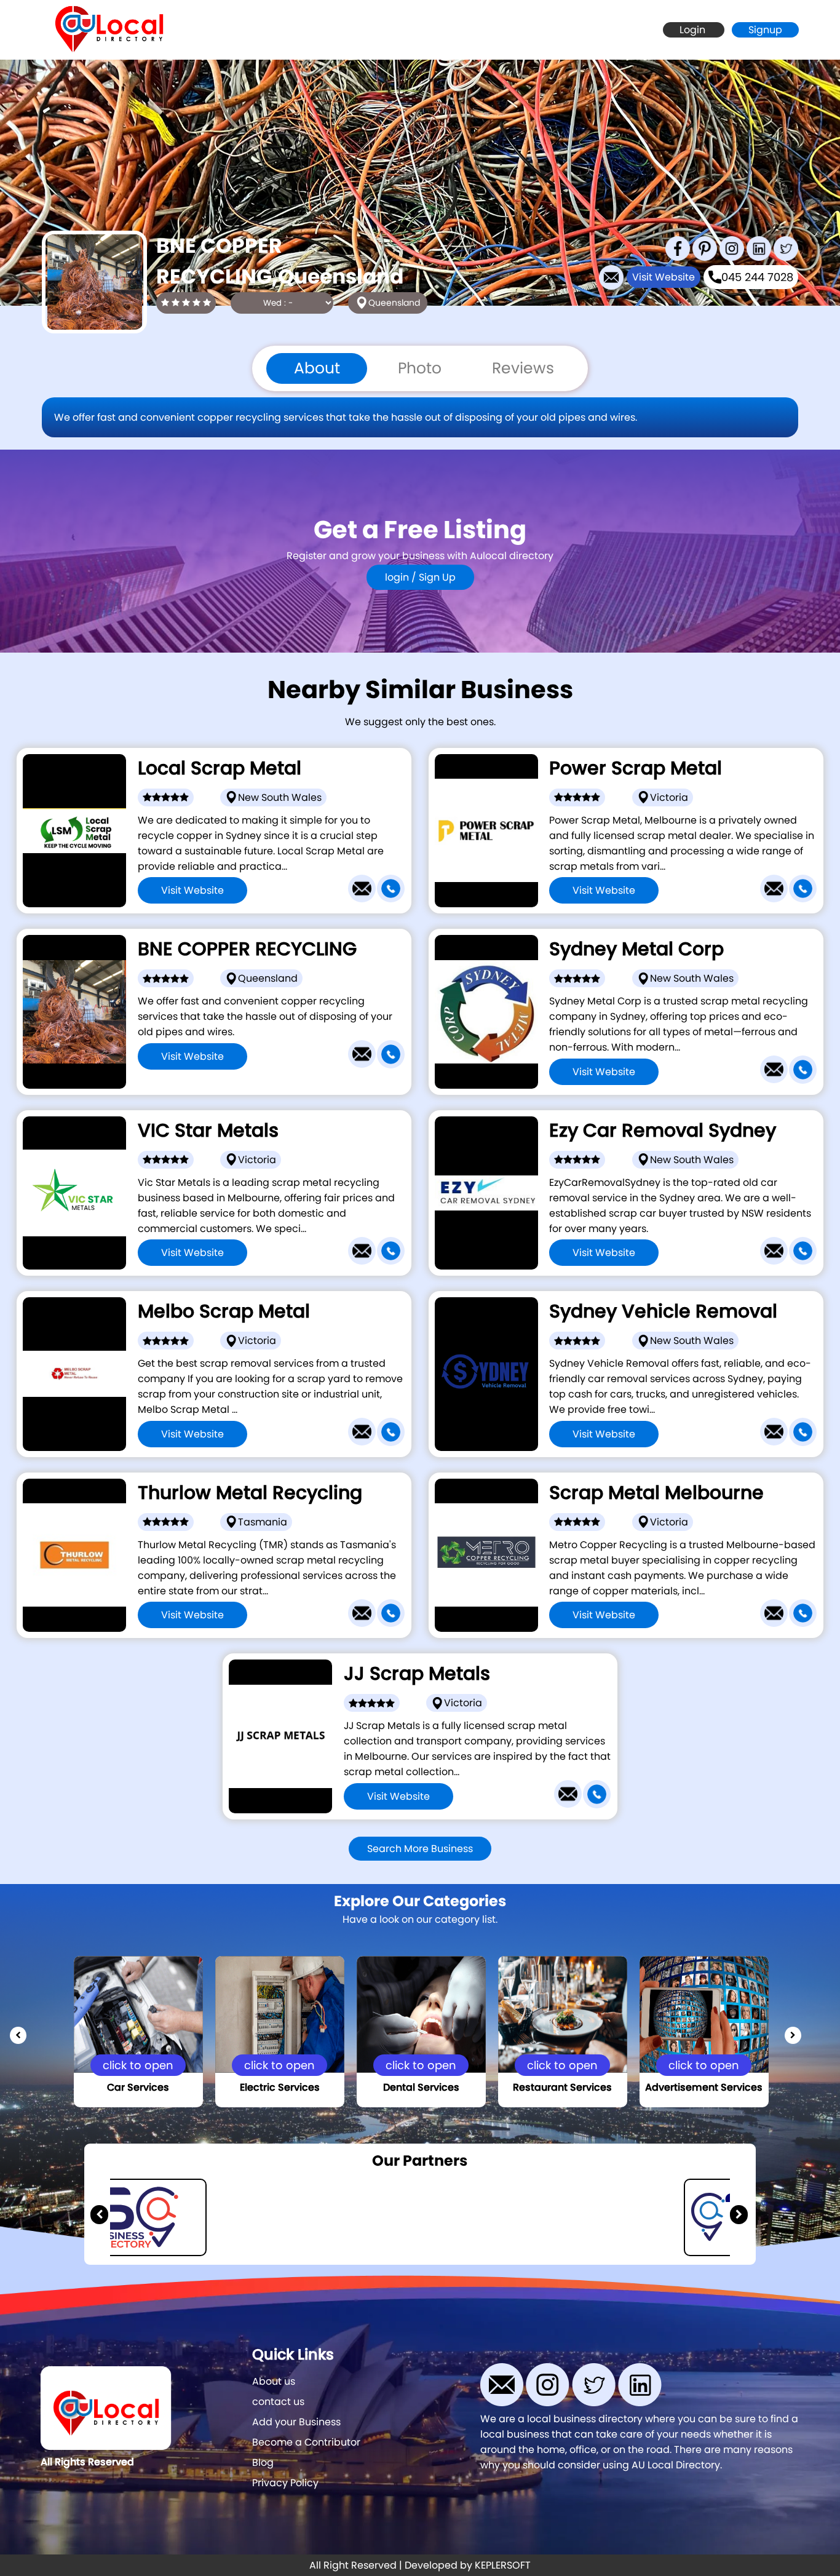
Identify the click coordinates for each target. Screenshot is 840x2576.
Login (694, 30)
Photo (420, 368)
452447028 (266, 1091)
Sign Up (437, 577)
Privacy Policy (285, 2483)
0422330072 (677, 1469)
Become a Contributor (306, 2442)
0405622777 (266, 1469)
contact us (278, 2402)
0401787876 (677, 1288)
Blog (263, 2463)
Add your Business (296, 2422)
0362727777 (266, 1650)
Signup (765, 30)
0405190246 (677, 925)
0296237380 (677, 1107)
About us (274, 2381)
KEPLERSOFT (503, 2565)
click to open (138, 2065)
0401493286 (266, 925)
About (317, 368)
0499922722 (266, 1288)
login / (402, 577)
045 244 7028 (757, 277)
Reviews (523, 368)
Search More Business (420, 1849)
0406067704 (472, 1831)
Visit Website (664, 277)
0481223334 (677, 1650)
